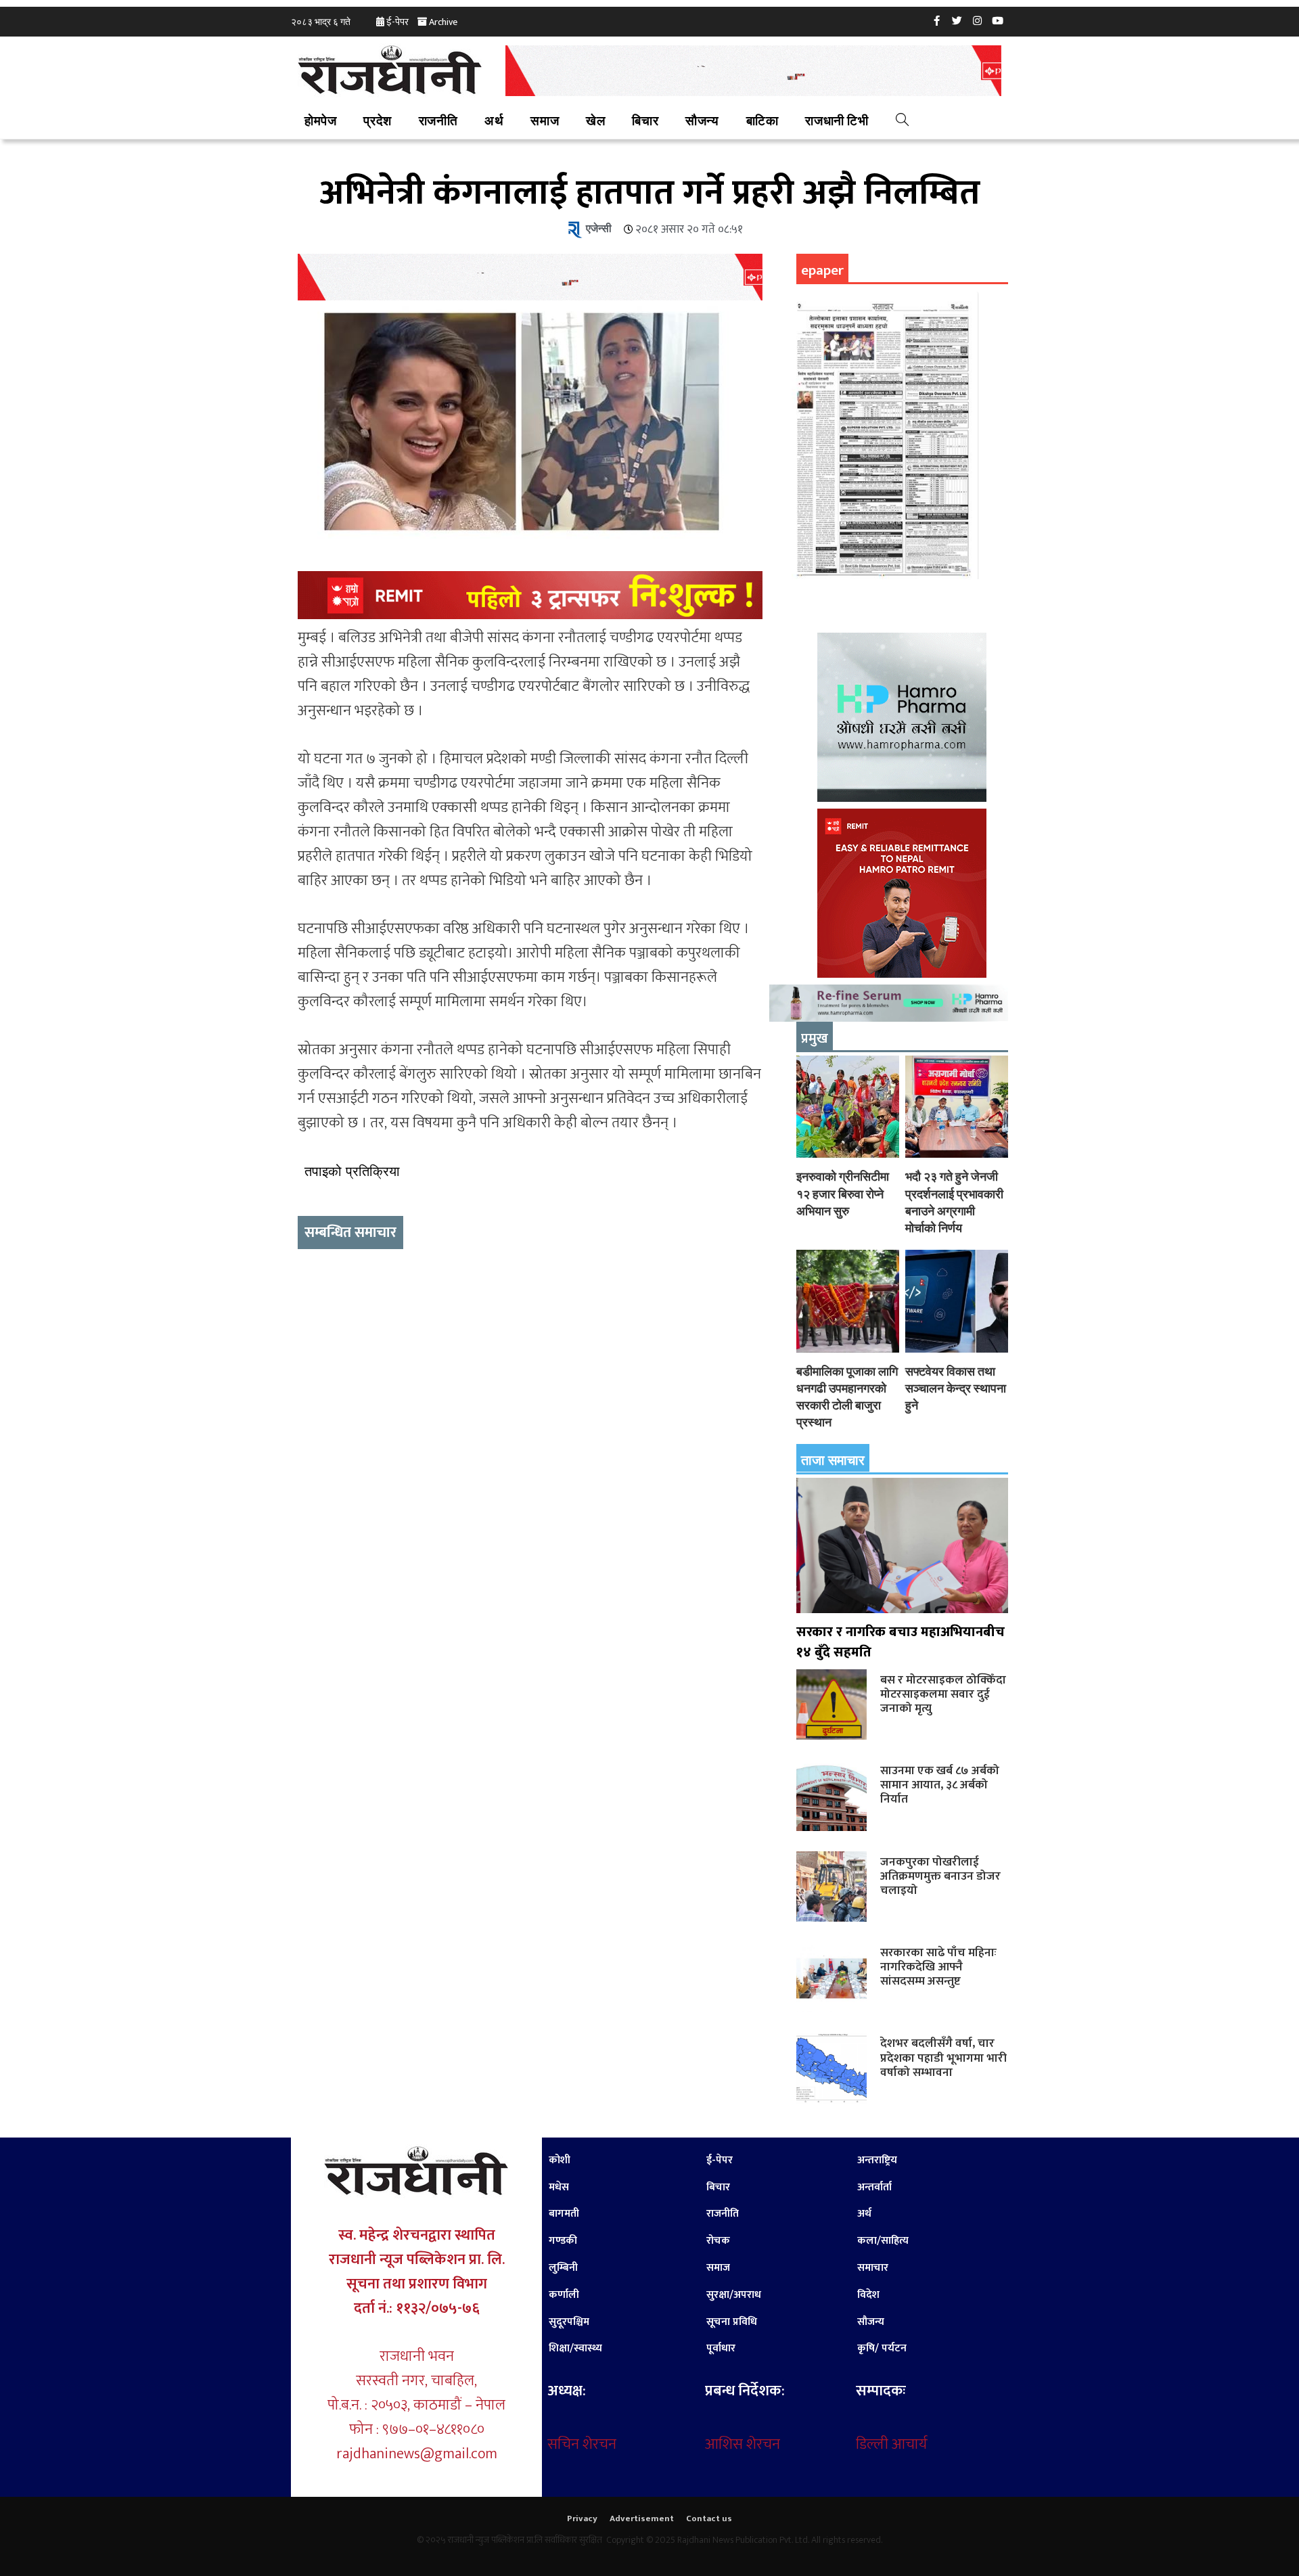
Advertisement (642, 2518)
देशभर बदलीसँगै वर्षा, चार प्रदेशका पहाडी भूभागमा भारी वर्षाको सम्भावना (943, 2057)
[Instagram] (978, 20)
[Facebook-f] (937, 20)
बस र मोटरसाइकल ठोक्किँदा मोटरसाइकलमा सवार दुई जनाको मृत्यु (943, 1694)
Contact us (709, 2518)
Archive (443, 22)
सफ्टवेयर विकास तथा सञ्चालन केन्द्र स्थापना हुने (956, 1388)
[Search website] (902, 122)
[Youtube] (998, 20)
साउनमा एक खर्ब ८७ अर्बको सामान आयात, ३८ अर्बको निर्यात (940, 1785)
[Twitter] (957, 20)
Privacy (582, 2518)
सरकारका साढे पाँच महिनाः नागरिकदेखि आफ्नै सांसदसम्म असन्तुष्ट (938, 1967)
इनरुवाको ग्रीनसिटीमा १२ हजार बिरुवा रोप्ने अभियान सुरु (843, 1193)
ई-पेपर (397, 22)
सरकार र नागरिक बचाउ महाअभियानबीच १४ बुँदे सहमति (901, 1642)
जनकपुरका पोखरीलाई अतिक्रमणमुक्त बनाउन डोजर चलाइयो (940, 1876)
